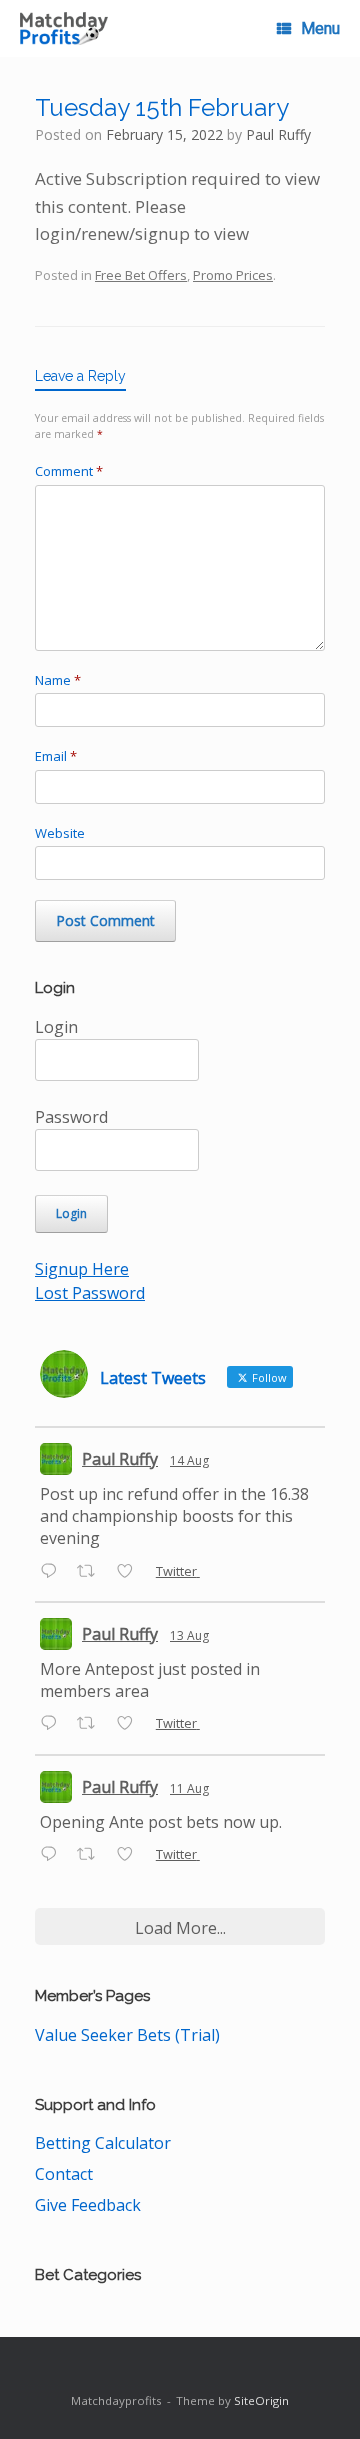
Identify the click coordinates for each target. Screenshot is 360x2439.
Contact (64, 2174)
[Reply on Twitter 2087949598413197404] (53, 1725)
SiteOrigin (261, 2400)
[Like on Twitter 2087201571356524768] (131, 1855)
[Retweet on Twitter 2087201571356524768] (92, 1855)
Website (60, 833)
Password (71, 1117)
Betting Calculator (103, 2143)
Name (58, 680)
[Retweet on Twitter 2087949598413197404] (92, 1725)
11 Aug (189, 1788)
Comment (69, 471)
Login (56, 1027)
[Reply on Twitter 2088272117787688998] (53, 1572)
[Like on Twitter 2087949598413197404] (131, 1725)
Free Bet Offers (141, 275)
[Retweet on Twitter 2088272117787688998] (92, 1572)
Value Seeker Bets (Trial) (127, 2035)
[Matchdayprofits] (64, 28)
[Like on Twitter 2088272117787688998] (131, 1572)
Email (56, 756)
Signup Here (82, 1269)
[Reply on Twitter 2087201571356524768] (53, 1855)
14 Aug (189, 1460)
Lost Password (90, 1293)
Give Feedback (88, 2205)
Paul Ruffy (278, 134)
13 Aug (189, 1635)
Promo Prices (233, 275)
